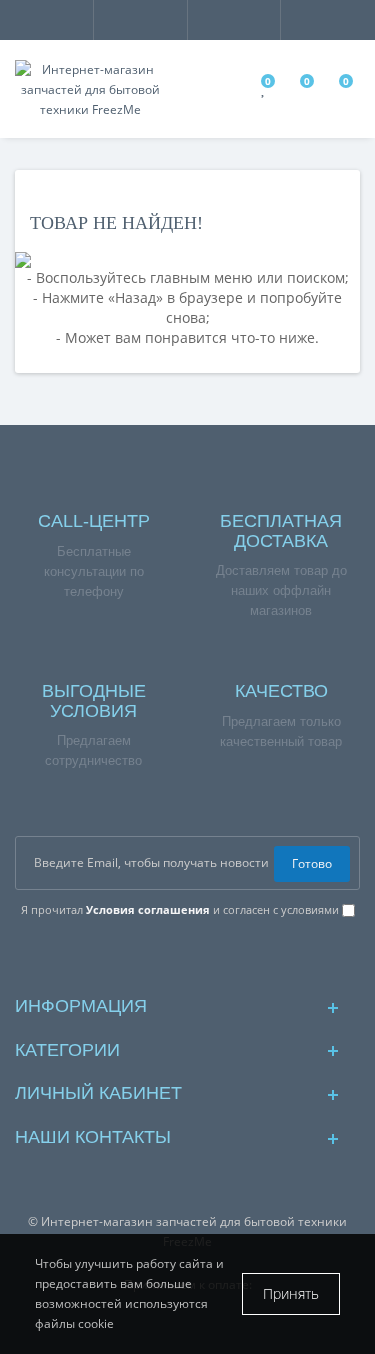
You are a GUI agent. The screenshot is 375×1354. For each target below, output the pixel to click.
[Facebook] (123, 955)
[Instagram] (155, 955)
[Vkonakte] (187, 955)
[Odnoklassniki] (219, 955)
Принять (291, 1293)
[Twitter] (251, 955)
